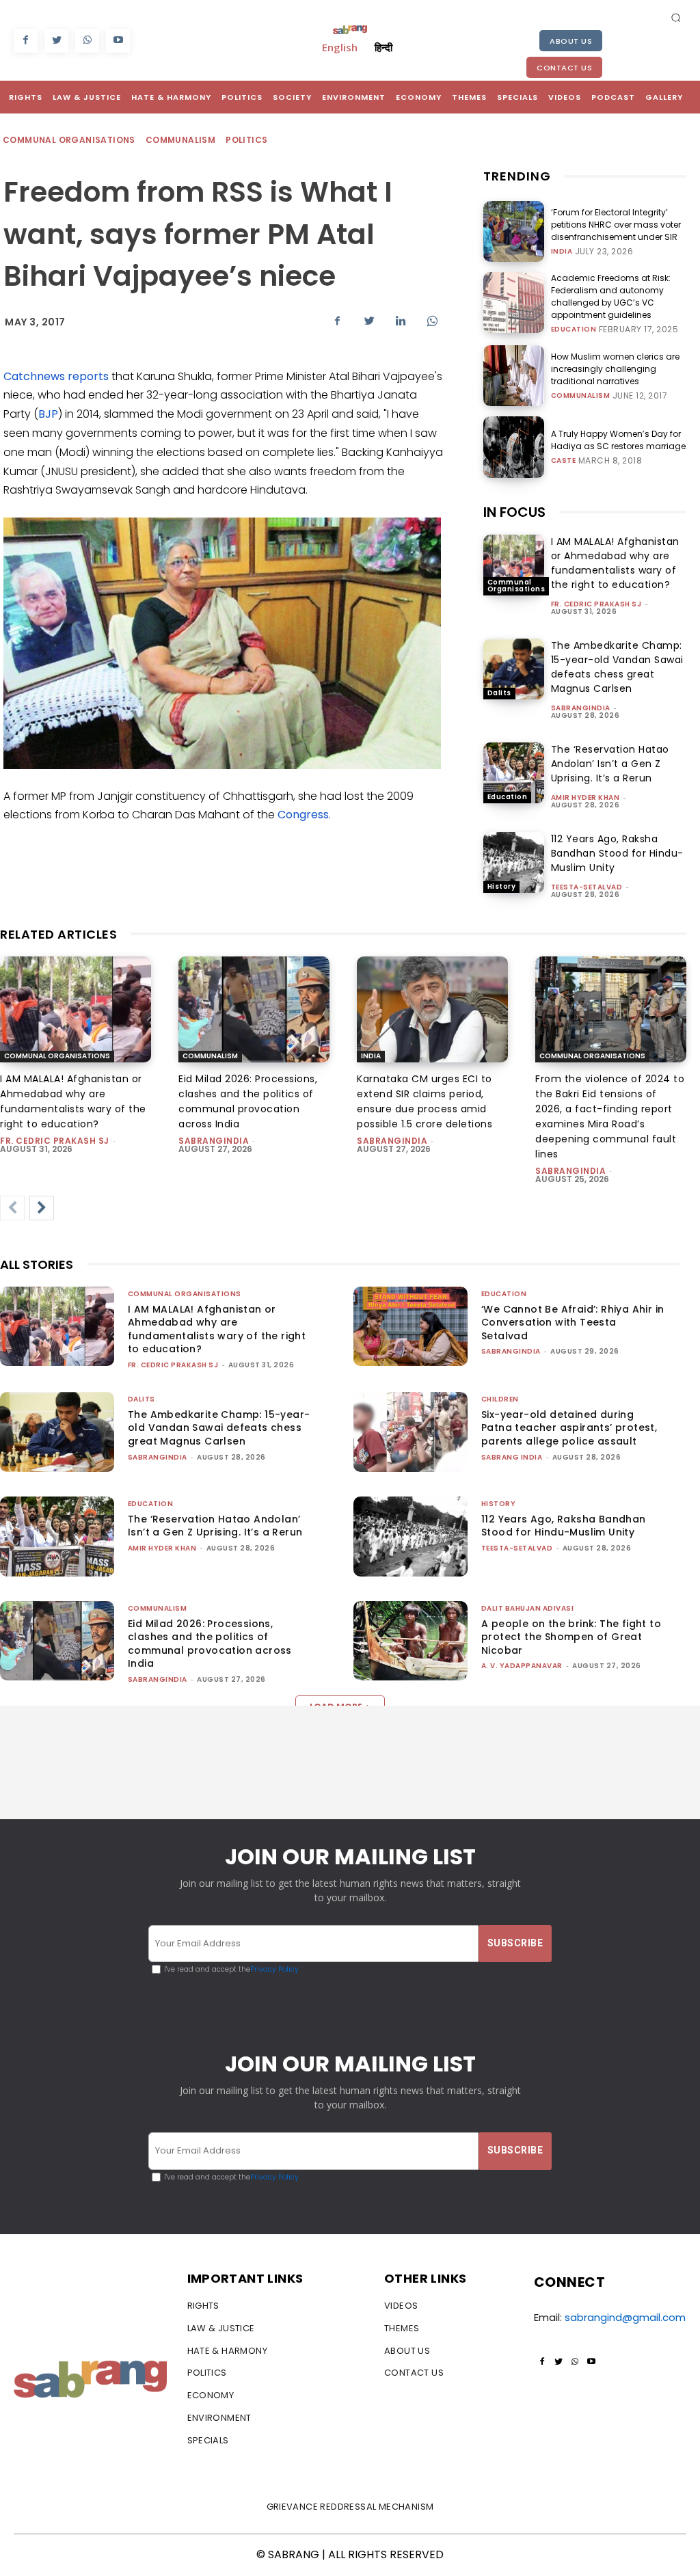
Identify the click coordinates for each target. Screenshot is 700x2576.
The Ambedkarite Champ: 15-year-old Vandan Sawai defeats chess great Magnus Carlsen (617, 667)
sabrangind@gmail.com (625, 2317)
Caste (564, 461)
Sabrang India (512, 1457)
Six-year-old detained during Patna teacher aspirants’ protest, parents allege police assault (569, 1428)
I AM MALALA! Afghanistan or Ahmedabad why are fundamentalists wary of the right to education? (615, 563)
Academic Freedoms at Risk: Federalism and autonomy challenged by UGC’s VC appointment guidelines (611, 296)
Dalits (499, 693)
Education (574, 330)
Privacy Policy (274, 1969)
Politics (246, 140)
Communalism (180, 140)
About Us (571, 41)
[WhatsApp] (87, 41)
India (562, 252)
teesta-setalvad (587, 887)
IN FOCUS (514, 512)
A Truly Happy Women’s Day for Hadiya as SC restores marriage (618, 440)
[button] (676, 17)
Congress (303, 815)
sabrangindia (581, 708)
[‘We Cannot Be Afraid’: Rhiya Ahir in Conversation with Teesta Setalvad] (410, 1327)
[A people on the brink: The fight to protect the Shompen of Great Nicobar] (410, 1641)
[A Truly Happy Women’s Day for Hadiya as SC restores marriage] (514, 447)
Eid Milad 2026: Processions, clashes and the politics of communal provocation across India (210, 1644)
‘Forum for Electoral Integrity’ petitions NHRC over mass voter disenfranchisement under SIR (616, 225)
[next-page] (42, 1208)
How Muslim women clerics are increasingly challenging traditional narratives (615, 369)
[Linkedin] (401, 321)
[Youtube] (118, 41)
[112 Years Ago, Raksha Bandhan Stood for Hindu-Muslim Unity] (514, 862)
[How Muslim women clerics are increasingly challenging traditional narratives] (514, 376)
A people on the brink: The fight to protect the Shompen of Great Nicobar (571, 1637)
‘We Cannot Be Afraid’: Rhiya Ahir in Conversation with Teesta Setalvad (573, 1323)
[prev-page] (12, 1208)
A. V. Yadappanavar (522, 1666)
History (502, 886)
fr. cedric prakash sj (596, 604)
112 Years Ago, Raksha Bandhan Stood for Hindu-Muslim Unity (617, 853)
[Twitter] (56, 41)
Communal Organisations (69, 140)
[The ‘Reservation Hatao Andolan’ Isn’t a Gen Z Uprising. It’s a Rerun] (514, 773)
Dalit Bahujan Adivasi (528, 1608)
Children (500, 1399)
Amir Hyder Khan (585, 797)
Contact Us (564, 68)
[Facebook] (26, 41)
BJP (48, 414)
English (340, 47)
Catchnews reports (56, 376)
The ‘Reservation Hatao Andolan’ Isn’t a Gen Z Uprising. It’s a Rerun (610, 764)
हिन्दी (383, 47)
